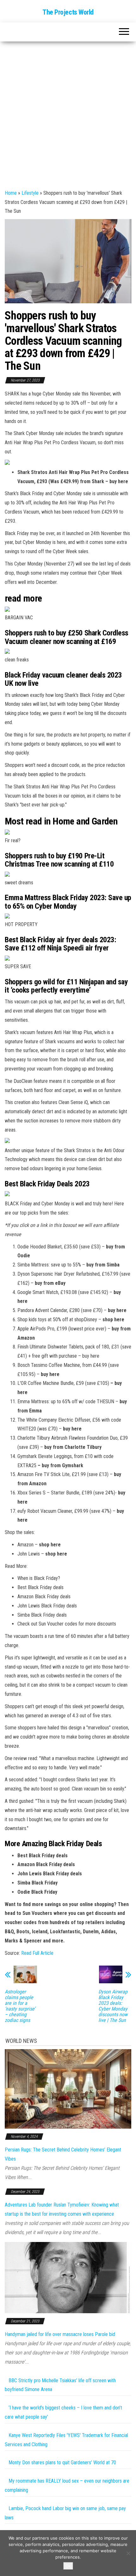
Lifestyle (30, 193)
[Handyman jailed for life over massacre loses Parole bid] (68, 2277)
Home (11, 193)
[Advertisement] (68, 113)
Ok (68, 2566)
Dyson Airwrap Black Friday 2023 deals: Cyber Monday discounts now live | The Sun (113, 2006)
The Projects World (68, 12)
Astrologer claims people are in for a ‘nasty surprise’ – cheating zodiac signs (20, 2006)
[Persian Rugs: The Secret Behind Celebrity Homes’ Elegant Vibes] (68, 2089)
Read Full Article (37, 1953)
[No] (128, 2553)
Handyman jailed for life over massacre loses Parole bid (60, 2334)
